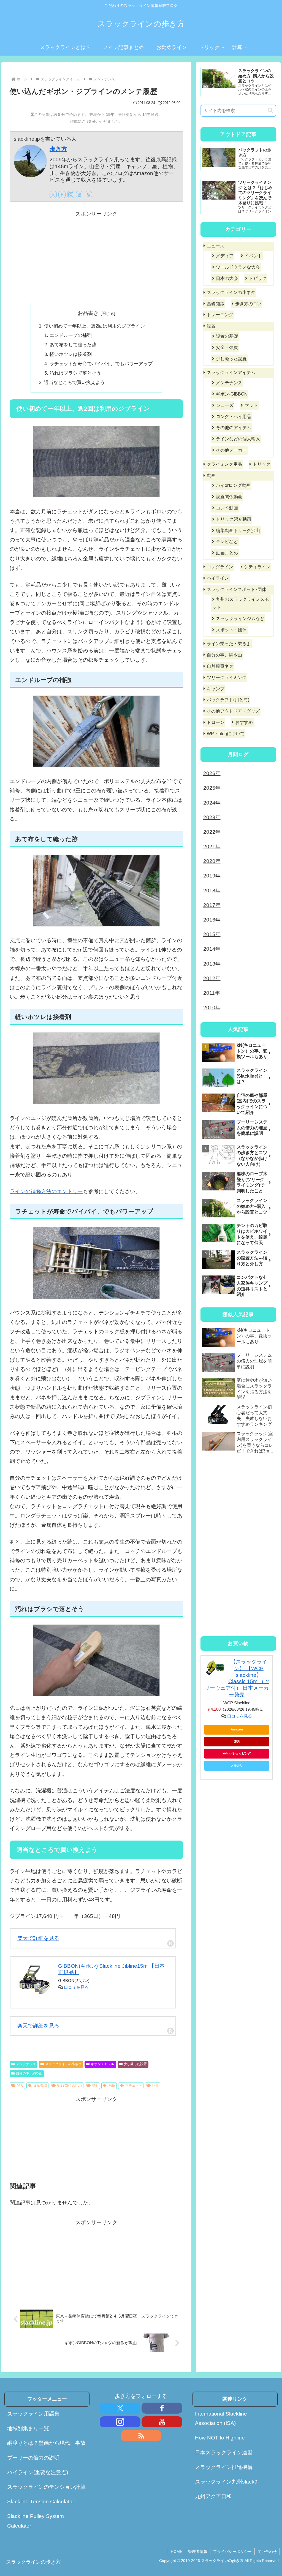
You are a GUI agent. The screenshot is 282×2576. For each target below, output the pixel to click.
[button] (270, 111)
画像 (112, 2086)
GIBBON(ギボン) (69, 2086)
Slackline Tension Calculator (41, 2502)
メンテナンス (26, 2064)
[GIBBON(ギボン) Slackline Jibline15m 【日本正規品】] (34, 1980)
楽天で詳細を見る (38, 1938)
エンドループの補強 (71, 335)
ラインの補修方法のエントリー (46, 1191)
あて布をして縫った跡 (73, 345)
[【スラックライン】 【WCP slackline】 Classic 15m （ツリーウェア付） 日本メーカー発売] (215, 1668)
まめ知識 (40, 2086)
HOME (177, 2552)
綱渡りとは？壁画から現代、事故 (46, 2443)
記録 (155, 2086)
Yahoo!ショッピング (237, 1753)
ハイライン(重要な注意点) (38, 2472)
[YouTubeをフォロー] (80, 195)
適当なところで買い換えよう (74, 382)
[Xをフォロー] (53, 195)
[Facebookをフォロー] (62, 195)
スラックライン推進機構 (224, 2467)
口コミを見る (76, 1987)
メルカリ (237, 1765)
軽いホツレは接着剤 (71, 354)
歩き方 (58, 149)
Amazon (237, 1729)
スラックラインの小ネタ (63, 2064)
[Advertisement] (96, 257)
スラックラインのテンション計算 (46, 2487)
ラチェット (134, 2086)
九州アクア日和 (213, 2496)
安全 (95, 2086)
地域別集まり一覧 (28, 2428)
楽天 (20, 2086)
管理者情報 (198, 2552)
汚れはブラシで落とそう (75, 373)
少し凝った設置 (135, 2064)
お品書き (88, 313)
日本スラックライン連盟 (224, 2453)
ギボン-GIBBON (103, 2064)
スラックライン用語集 (33, 2414)
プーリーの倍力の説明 (33, 2458)
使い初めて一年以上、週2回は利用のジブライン (94, 326)
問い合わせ (267, 2552)
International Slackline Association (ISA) (221, 2418)
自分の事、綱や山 (29, 2073)
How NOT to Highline (220, 2438)
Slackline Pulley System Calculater (36, 2521)
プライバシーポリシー (232, 2552)
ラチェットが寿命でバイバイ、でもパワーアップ (101, 364)
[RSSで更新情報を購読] (88, 195)
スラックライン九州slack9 (226, 2482)
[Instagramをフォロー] (71, 195)
